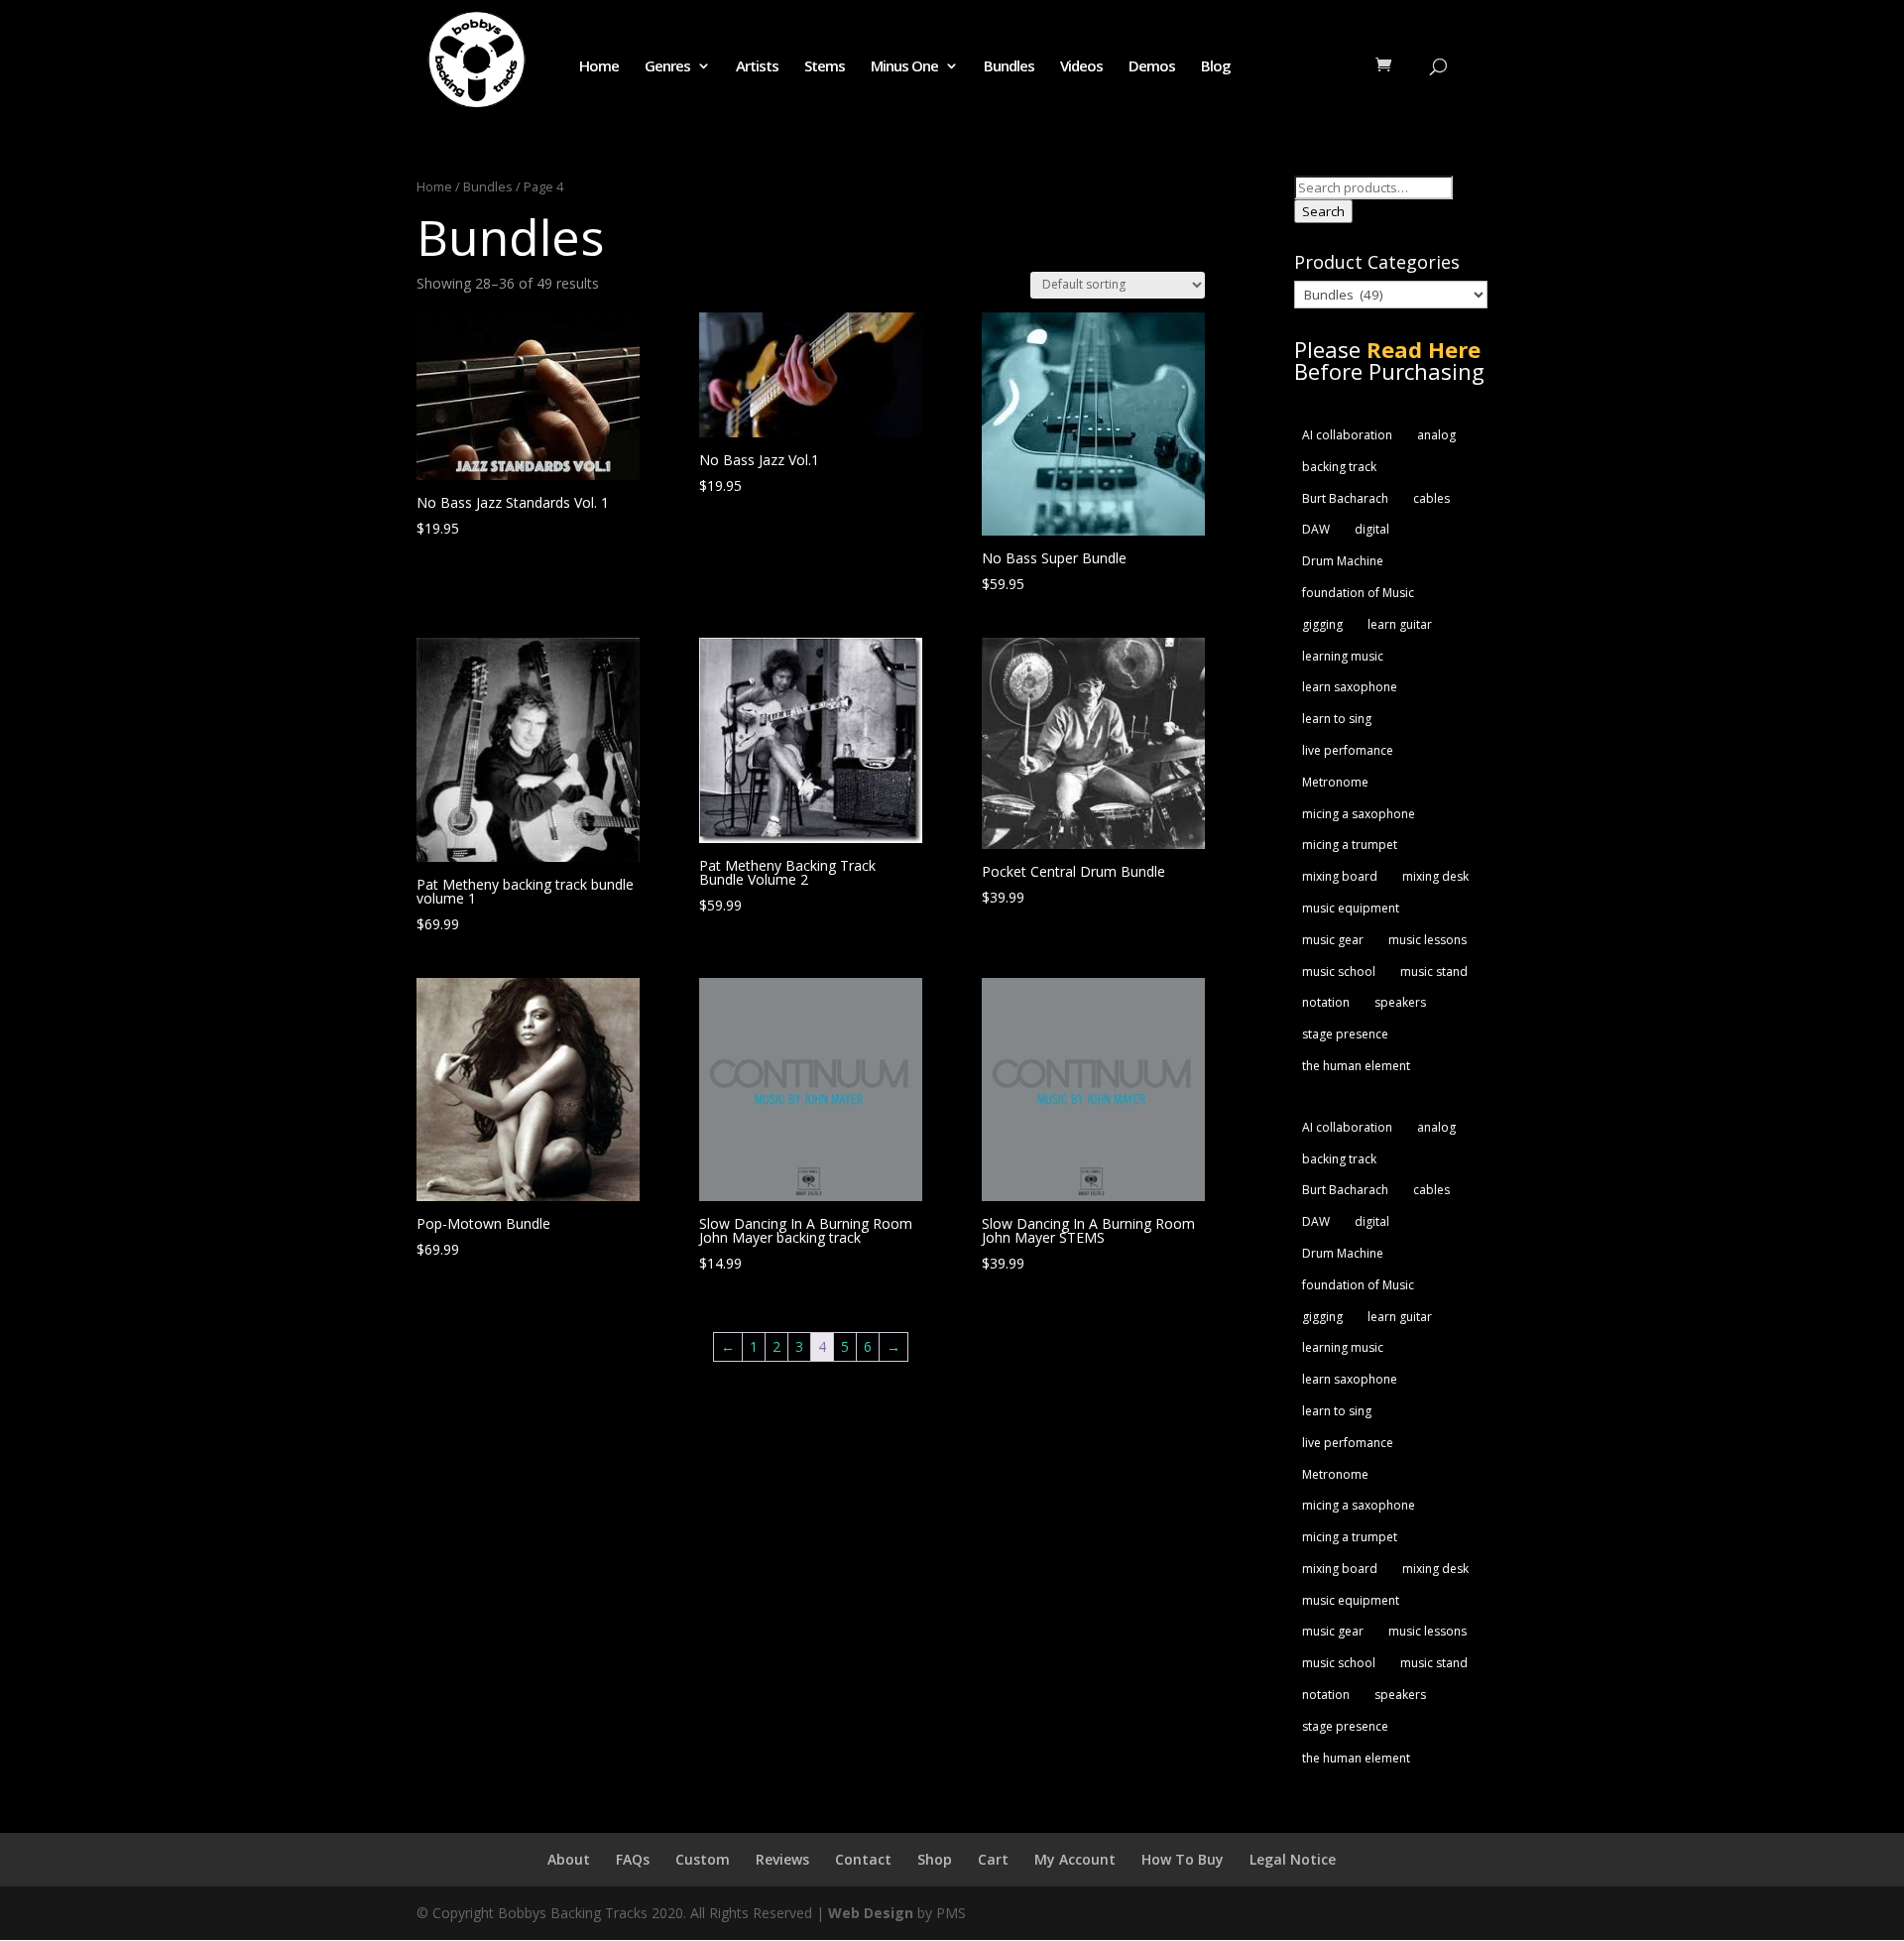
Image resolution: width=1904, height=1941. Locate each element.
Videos (1081, 67)
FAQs (633, 1859)
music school (1339, 971)
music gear (1333, 940)
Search (1323, 211)
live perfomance (1348, 750)
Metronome (1335, 782)
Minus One (904, 67)
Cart (993, 1859)
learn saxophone (1350, 687)
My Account (1075, 1859)
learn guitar (1400, 624)
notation (1326, 1002)
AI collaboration (1347, 435)
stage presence (1345, 1034)
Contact (863, 1859)
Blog (1216, 67)
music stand (1434, 971)
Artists (757, 67)
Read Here (1424, 349)
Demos (1152, 67)
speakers (1400, 1002)
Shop (935, 1859)
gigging (1322, 624)
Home (599, 67)
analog (1436, 435)
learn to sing (1337, 719)
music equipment (1351, 908)
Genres (667, 67)
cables (1431, 498)
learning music (1343, 656)
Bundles (1009, 67)
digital (1372, 529)
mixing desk (1435, 876)
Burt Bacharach (1345, 498)
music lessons (1428, 940)
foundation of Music (1358, 593)
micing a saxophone (1359, 814)
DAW (1316, 529)
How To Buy (1183, 1859)
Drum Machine (1343, 561)
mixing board (1340, 876)
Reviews (782, 1859)
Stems (825, 67)
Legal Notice (1293, 1859)
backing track (1339, 467)
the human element (1356, 1066)
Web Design (871, 1913)
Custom (703, 1859)
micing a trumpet (1350, 845)
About (569, 1859)
